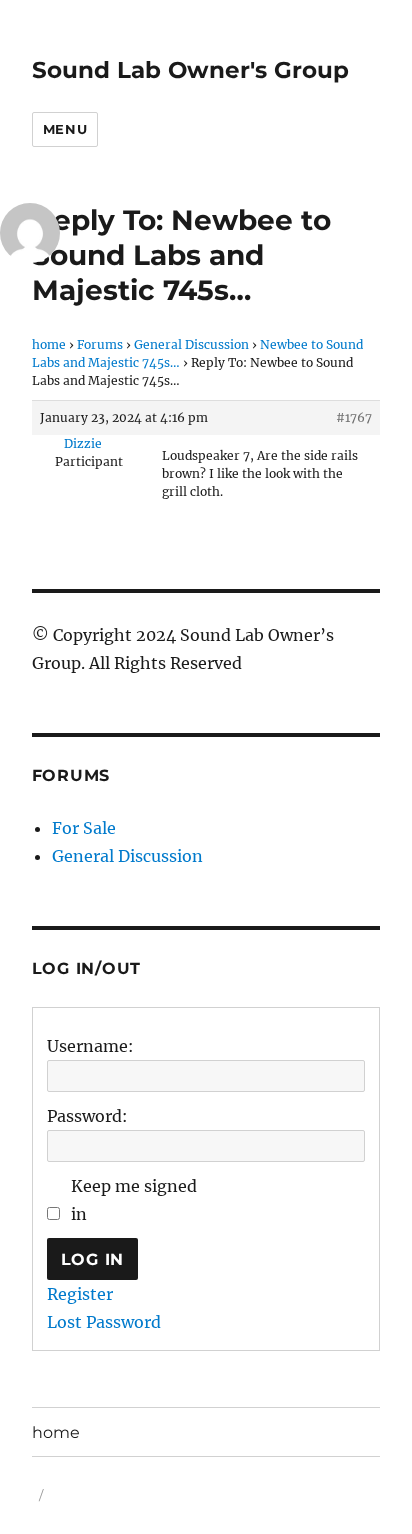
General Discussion (191, 344)
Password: (87, 1116)
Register (80, 1294)
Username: (90, 1046)
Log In (93, 1259)
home (49, 344)
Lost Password (104, 1322)
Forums (100, 344)
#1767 (354, 417)
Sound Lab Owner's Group (190, 70)
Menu (65, 129)
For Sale (84, 828)
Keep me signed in (134, 1200)
